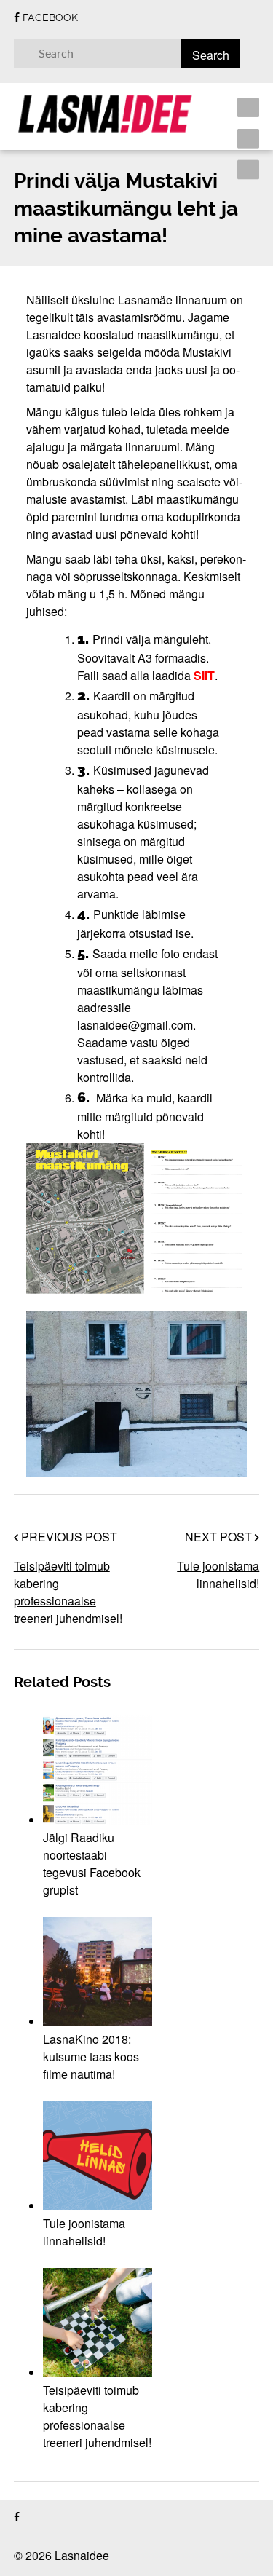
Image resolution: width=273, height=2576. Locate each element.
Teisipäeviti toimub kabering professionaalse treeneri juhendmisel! (68, 1592)
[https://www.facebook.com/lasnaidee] (17, 2517)
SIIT (204, 675)
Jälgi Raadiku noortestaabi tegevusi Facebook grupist (92, 1864)
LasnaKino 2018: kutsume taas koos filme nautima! (91, 2057)
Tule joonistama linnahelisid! (218, 1575)
